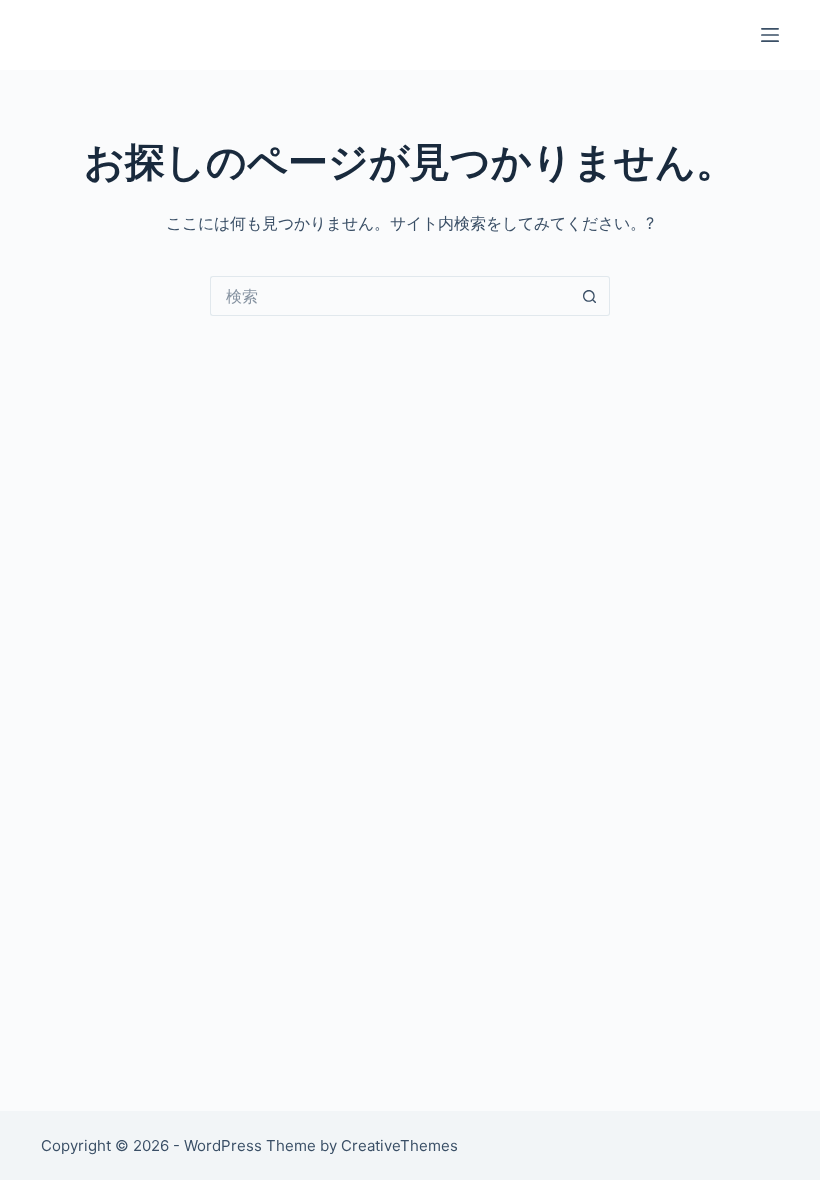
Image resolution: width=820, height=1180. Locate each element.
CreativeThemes (399, 1145)
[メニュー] (770, 35)
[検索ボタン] (590, 296)
